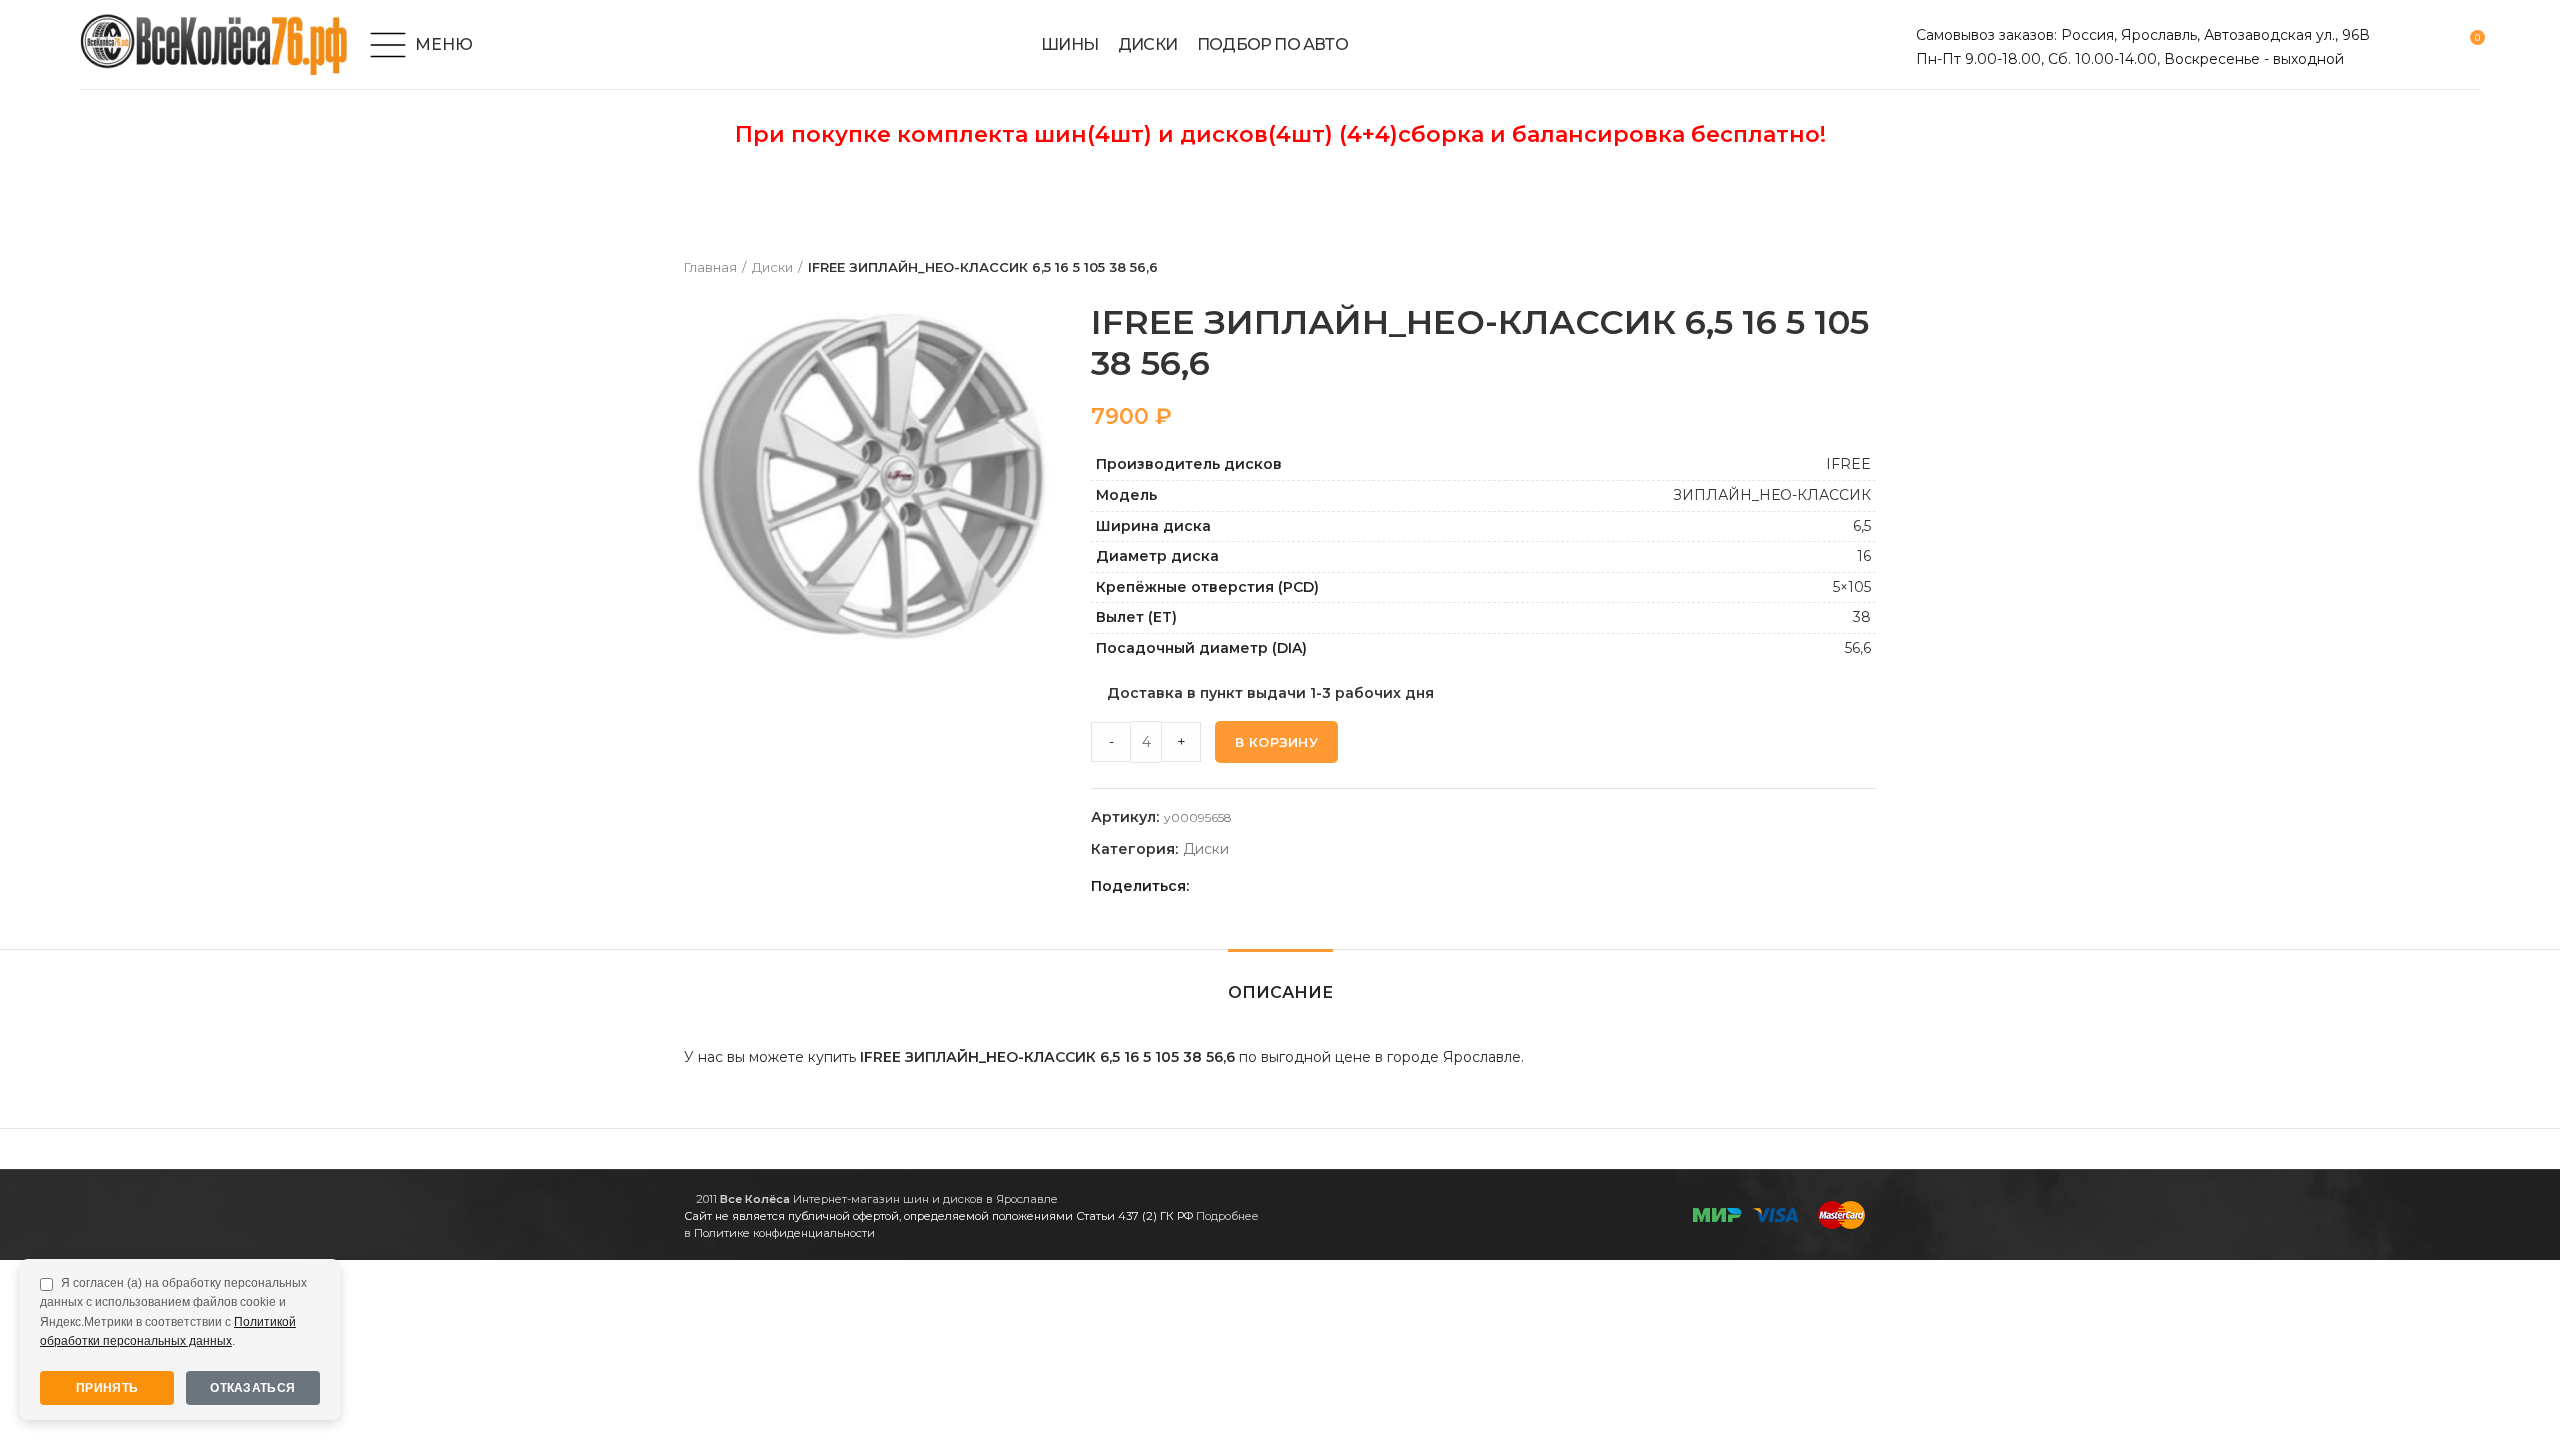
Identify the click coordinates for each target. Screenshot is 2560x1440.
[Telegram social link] (1324, 886)
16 (1864, 556)
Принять (107, 1388)
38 (1862, 617)
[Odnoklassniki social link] (1255, 886)
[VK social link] (1301, 886)
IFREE (1848, 464)
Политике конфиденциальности (784, 1233)
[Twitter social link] (1232, 886)
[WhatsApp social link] (1278, 886)
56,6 (1858, 648)
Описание (1280, 992)
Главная (710, 267)
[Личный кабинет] (2397, 45)
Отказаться (252, 1388)
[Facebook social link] (1209, 886)
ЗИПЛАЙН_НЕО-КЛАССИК (1772, 495)
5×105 (1852, 587)
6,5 (1862, 526)
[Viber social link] (1347, 886)
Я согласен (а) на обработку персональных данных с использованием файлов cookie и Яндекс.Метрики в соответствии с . (173, 1312)
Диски (772, 267)
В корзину (1276, 742)
